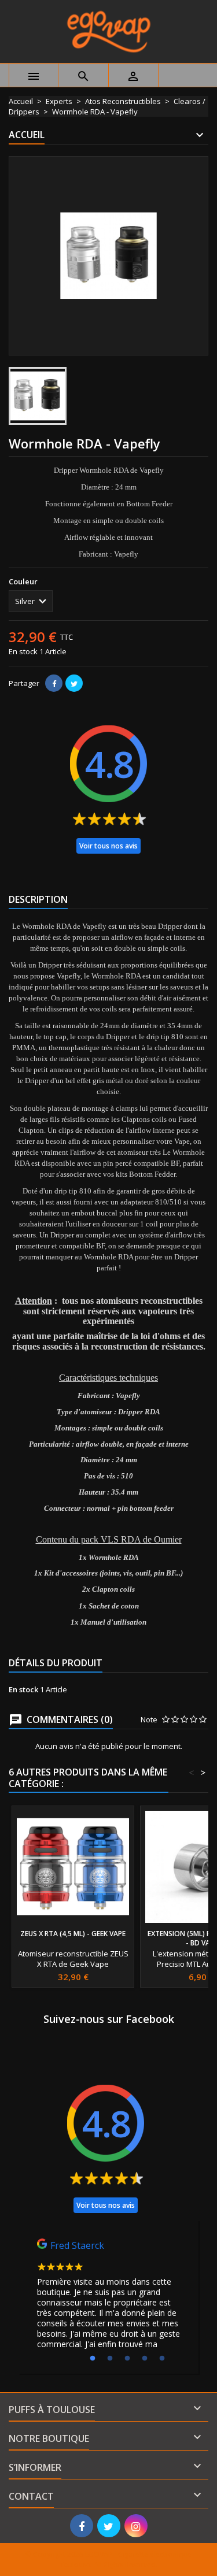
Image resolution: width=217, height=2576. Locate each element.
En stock (23, 651)
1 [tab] (93, 2359)
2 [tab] (110, 2359)
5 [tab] (162, 2359)
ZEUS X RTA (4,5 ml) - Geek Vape (73, 1934)
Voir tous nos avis (108, 846)
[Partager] (54, 683)
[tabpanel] (108, 2297)
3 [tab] (127, 2359)
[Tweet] (74, 683)
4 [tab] (145, 2359)
